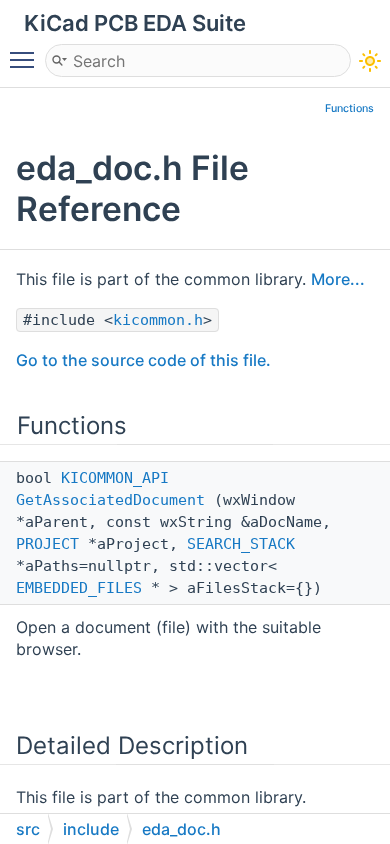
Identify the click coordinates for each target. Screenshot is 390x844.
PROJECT (47, 544)
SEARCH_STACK (241, 544)
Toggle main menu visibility (26, 59)
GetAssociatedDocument (110, 500)
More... (338, 279)
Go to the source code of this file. (143, 360)
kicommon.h (158, 320)
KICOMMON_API (115, 478)
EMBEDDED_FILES (79, 588)
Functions (349, 108)
